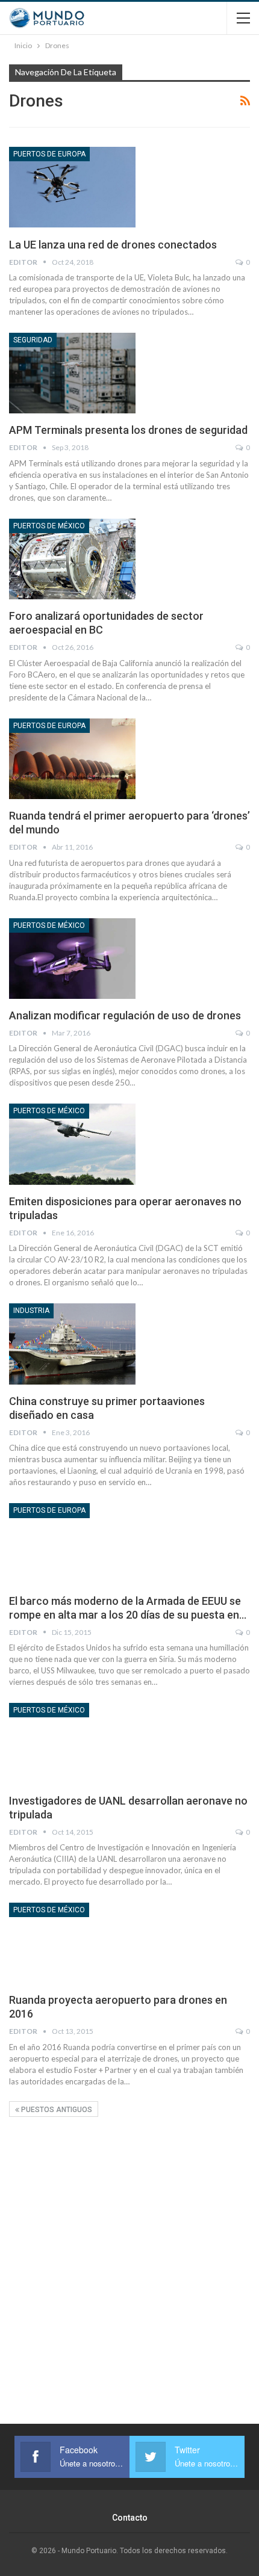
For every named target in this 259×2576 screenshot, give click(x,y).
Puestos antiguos (56, 2110)
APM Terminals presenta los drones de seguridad (128, 430)
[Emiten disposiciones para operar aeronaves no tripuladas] (72, 1144)
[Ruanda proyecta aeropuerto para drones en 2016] (72, 1943)
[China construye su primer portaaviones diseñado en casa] (72, 1344)
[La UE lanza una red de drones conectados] (72, 187)
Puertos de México (49, 526)
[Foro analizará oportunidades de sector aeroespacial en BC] (72, 559)
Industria (31, 1311)
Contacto (130, 2518)
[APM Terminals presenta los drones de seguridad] (72, 373)
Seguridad (33, 340)
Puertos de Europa (49, 154)
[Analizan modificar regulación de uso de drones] (72, 959)
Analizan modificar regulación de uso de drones (125, 1015)
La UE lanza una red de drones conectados (113, 245)
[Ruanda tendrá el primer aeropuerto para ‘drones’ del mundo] (72, 759)
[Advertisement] (129, 2247)
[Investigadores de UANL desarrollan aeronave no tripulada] (72, 1743)
